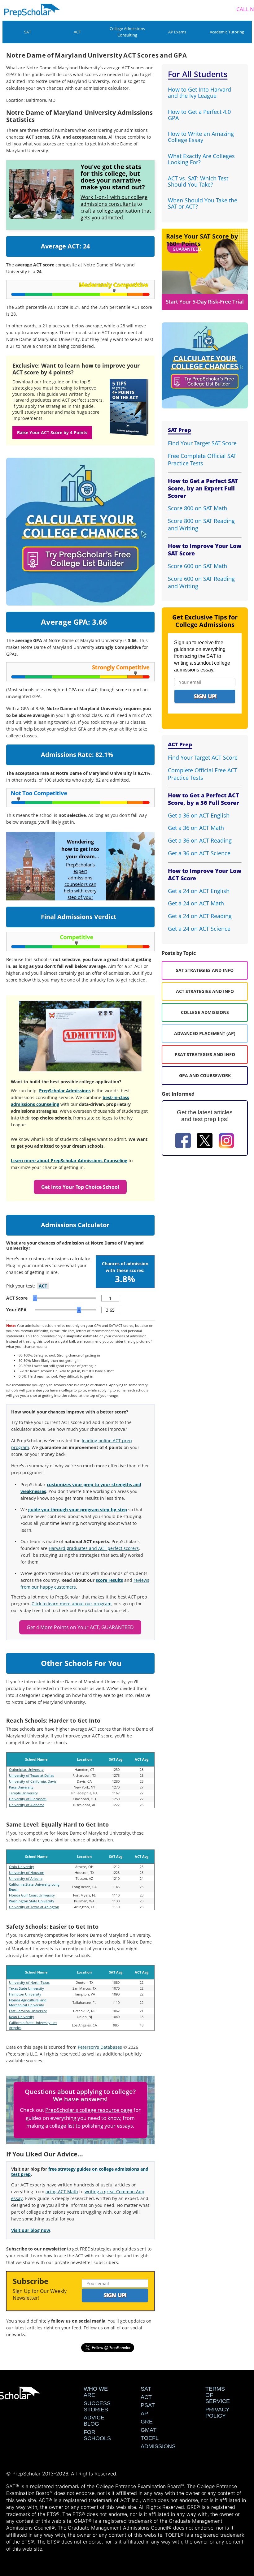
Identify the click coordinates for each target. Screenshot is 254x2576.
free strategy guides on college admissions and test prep (80, 2172)
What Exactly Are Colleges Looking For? (201, 159)
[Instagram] (226, 1141)
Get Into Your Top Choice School (80, 1187)
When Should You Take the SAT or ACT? (203, 203)
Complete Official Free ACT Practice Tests (203, 774)
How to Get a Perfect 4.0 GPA (199, 115)
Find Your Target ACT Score (203, 757)
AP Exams (177, 32)
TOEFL (150, 2438)
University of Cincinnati (28, 1799)
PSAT (148, 2405)
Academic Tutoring (227, 32)
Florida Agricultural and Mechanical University (28, 2002)
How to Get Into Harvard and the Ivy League (199, 93)
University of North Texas (29, 1982)
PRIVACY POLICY (217, 2413)
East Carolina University (28, 2011)
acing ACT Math (62, 2192)
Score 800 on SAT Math (197, 508)
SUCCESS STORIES (97, 2406)
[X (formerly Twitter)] (205, 1141)
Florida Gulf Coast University (32, 1895)
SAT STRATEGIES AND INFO (205, 970)
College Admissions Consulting (127, 32)
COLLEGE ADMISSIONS (205, 1012)
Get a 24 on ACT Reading (200, 916)
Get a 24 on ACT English (199, 891)
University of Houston (27, 1873)
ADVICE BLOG (94, 2421)
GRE (147, 2422)
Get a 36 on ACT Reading (200, 840)
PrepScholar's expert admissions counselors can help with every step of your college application (80, 887)
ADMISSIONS (158, 2446)
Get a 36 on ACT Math (196, 828)
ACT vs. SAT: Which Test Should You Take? (198, 181)
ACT (77, 32)
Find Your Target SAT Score (202, 443)
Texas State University (26, 1988)
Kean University (22, 2017)
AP (144, 2414)
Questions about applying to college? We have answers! (80, 2095)
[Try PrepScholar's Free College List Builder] (80, 524)
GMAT (149, 2430)
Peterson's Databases (100, 2047)
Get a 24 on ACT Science (199, 929)
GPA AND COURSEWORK (205, 1075)
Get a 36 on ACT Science (199, 853)
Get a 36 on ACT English (199, 815)
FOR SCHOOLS (97, 2435)
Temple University (23, 1793)
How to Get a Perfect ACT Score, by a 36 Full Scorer (204, 799)
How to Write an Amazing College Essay (201, 137)
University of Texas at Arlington (34, 1907)
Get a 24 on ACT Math (196, 903)
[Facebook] (183, 1141)
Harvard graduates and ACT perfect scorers (94, 1548)
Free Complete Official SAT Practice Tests (202, 460)
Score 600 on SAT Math (197, 566)
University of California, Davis (33, 1781)
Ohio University (22, 1867)
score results (109, 1580)
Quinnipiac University (26, 1769)
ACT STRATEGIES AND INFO (205, 991)
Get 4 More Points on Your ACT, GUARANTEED (80, 1627)
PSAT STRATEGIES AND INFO (205, 1054)
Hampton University (25, 1994)
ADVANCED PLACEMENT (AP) (205, 1033)
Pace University (21, 1787)
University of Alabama (27, 1805)
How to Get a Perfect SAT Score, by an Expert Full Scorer (203, 488)
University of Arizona (26, 1878)
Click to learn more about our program (72, 1604)
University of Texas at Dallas (31, 1775)
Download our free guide (39, 382)
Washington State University (32, 1901)
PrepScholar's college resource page (89, 2110)
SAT (28, 32)
